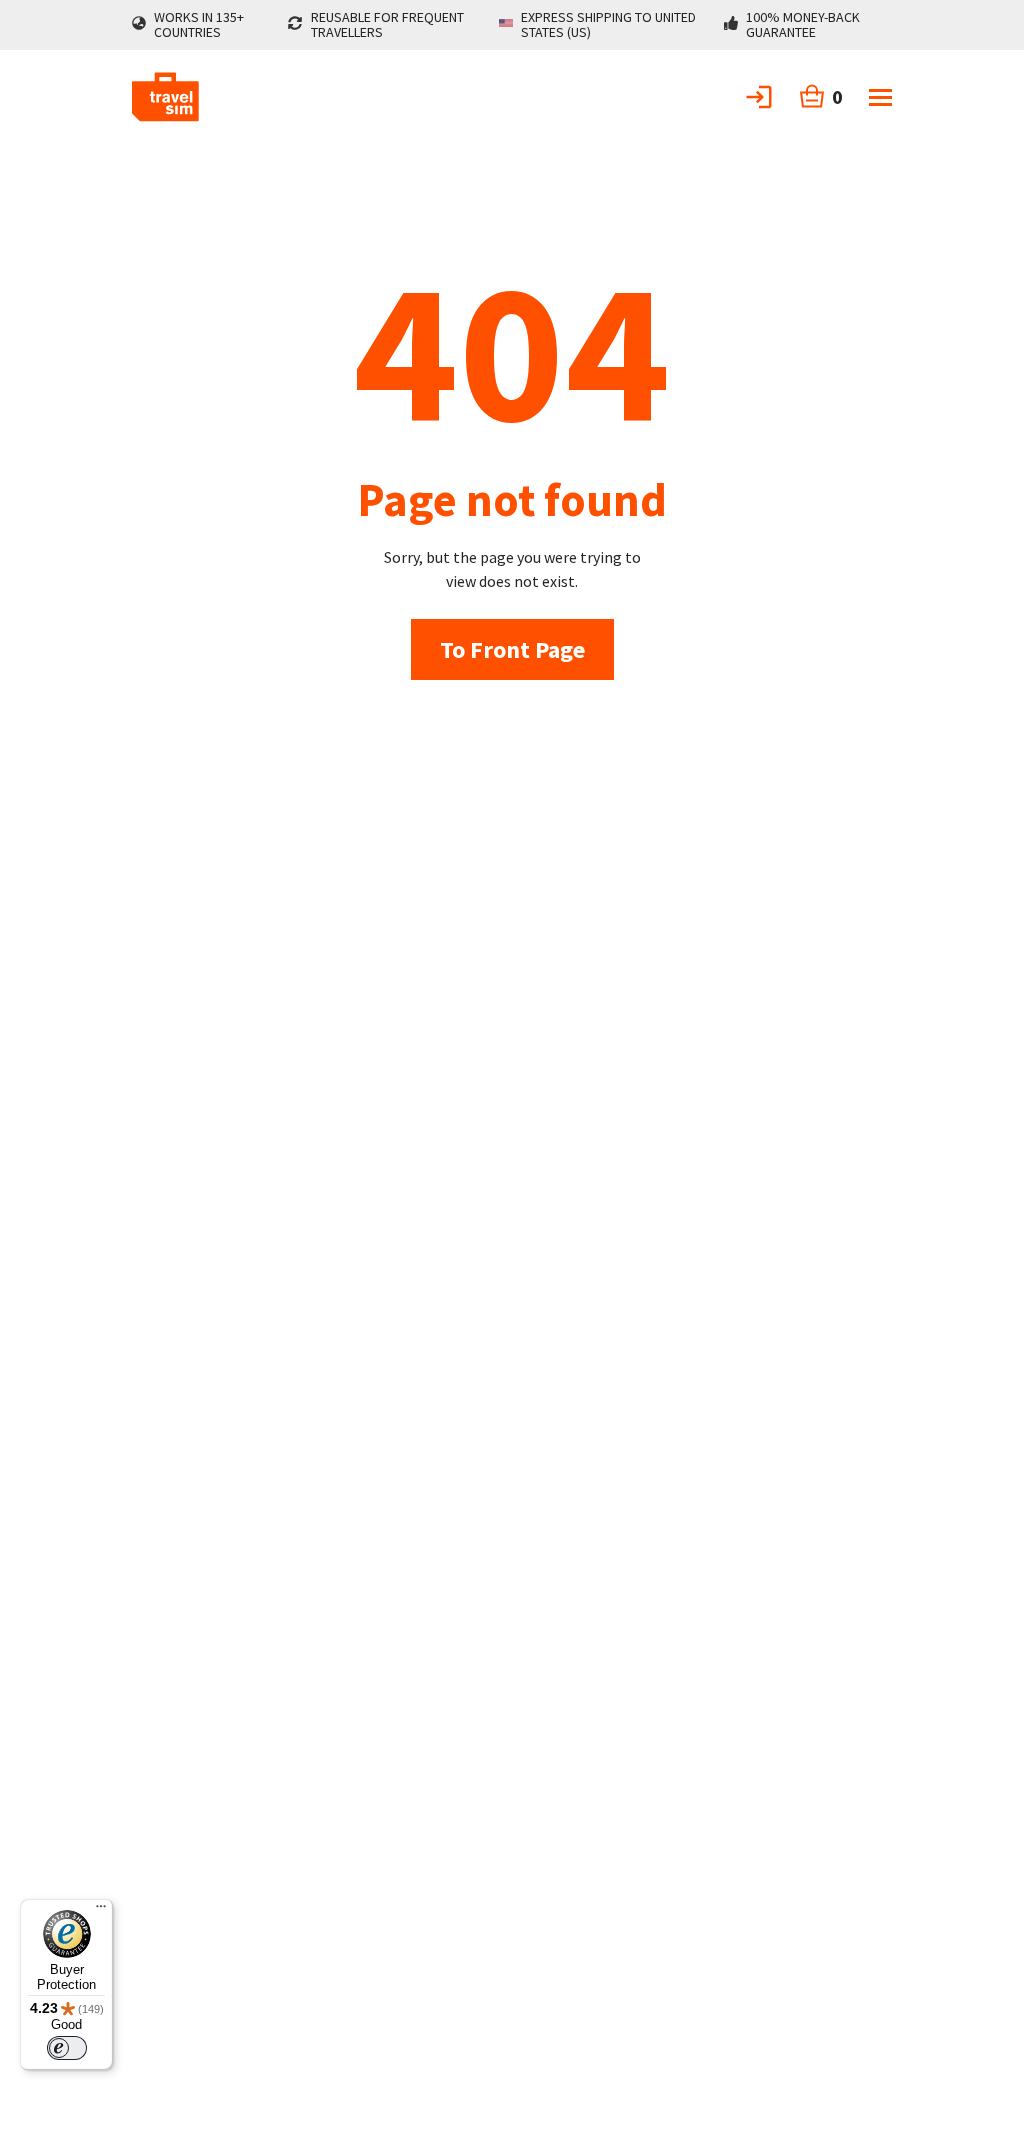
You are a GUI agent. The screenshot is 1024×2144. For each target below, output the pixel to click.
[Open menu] (880, 97)
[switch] (67, 2048)
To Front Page (512, 649)
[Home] (165, 97)
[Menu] (101, 1911)
